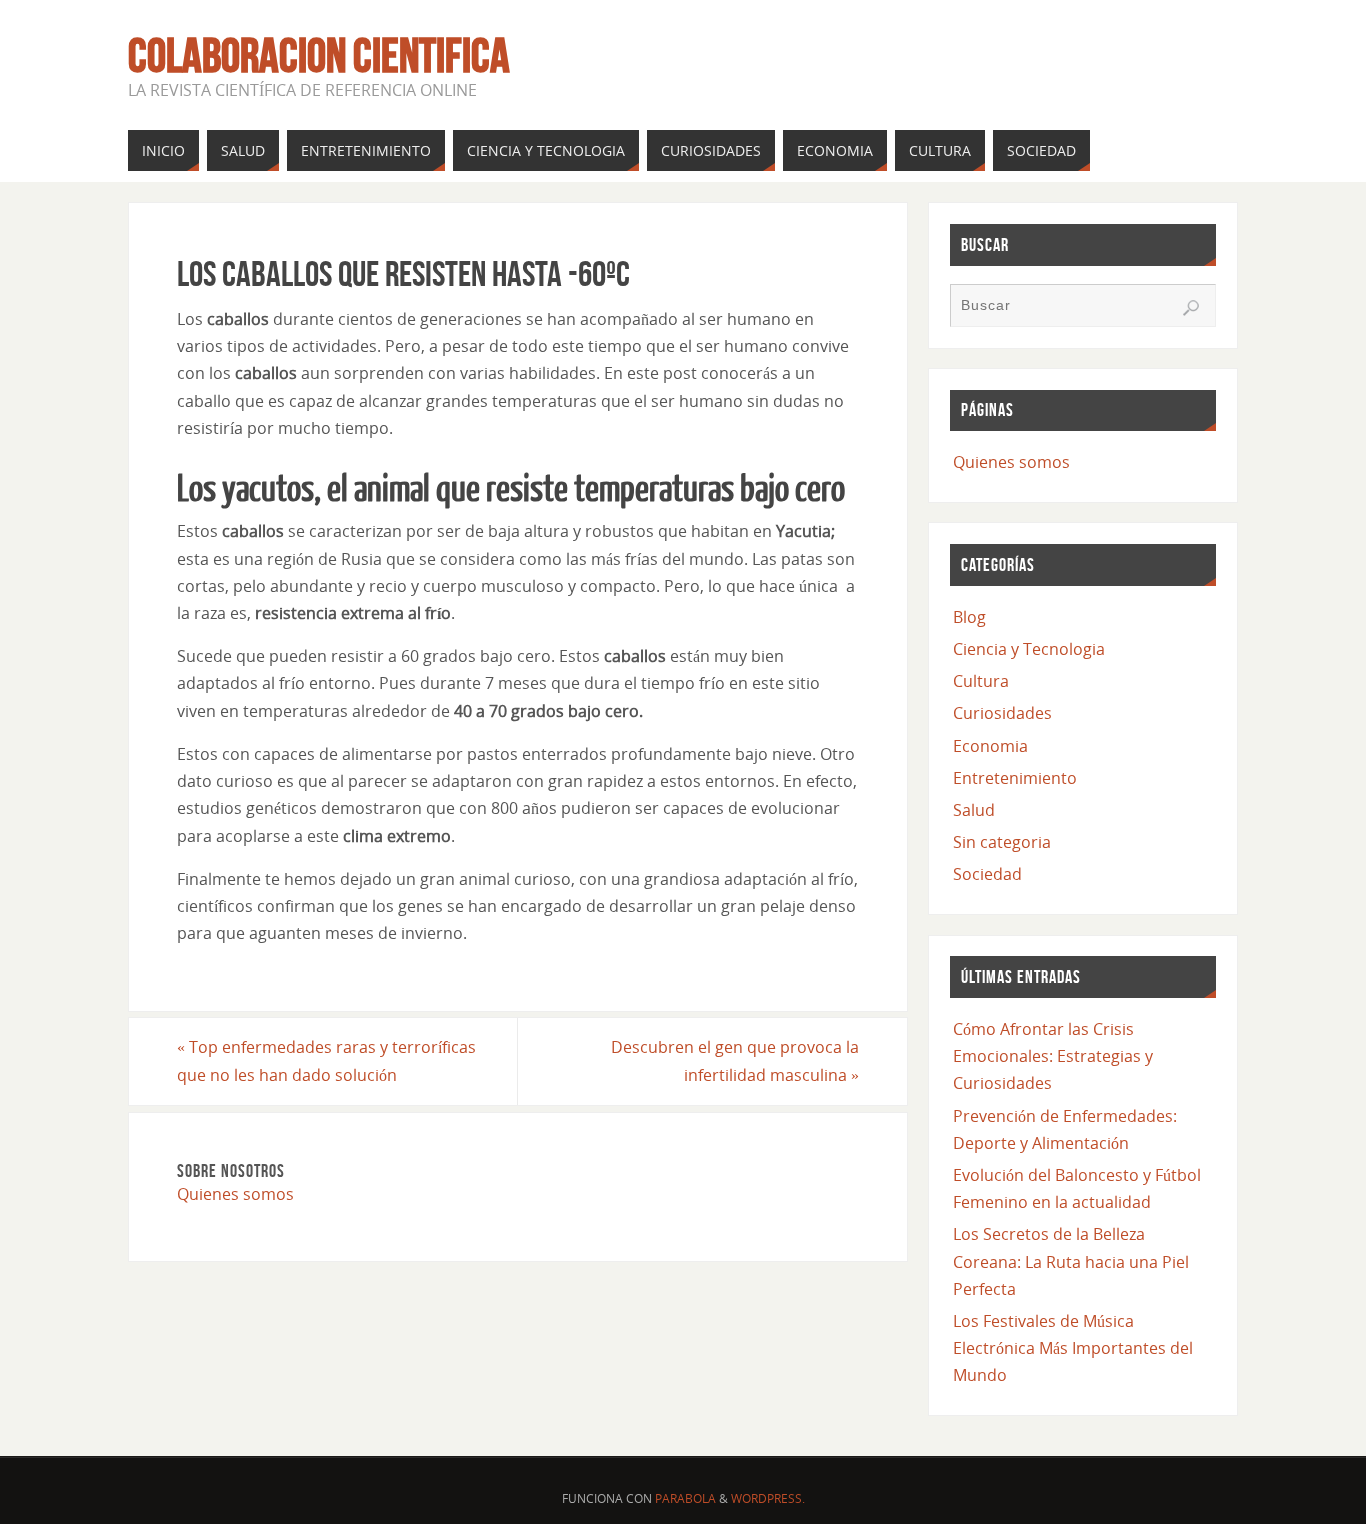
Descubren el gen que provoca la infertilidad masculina (735, 1060)
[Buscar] (1191, 308)
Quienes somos (235, 1194)
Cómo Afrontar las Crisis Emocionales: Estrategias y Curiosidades (1053, 1056)
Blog (969, 617)
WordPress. (768, 1498)
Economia (990, 746)
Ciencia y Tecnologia (1029, 649)
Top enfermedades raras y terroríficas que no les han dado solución (326, 1060)
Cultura (981, 681)
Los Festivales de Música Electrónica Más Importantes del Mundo (1073, 1348)
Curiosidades (1002, 713)
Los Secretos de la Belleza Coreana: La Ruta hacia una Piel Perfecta (1071, 1261)
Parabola (685, 1498)
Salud (974, 810)
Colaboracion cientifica (319, 56)
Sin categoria (1002, 842)
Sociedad (987, 874)
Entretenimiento (1015, 778)
